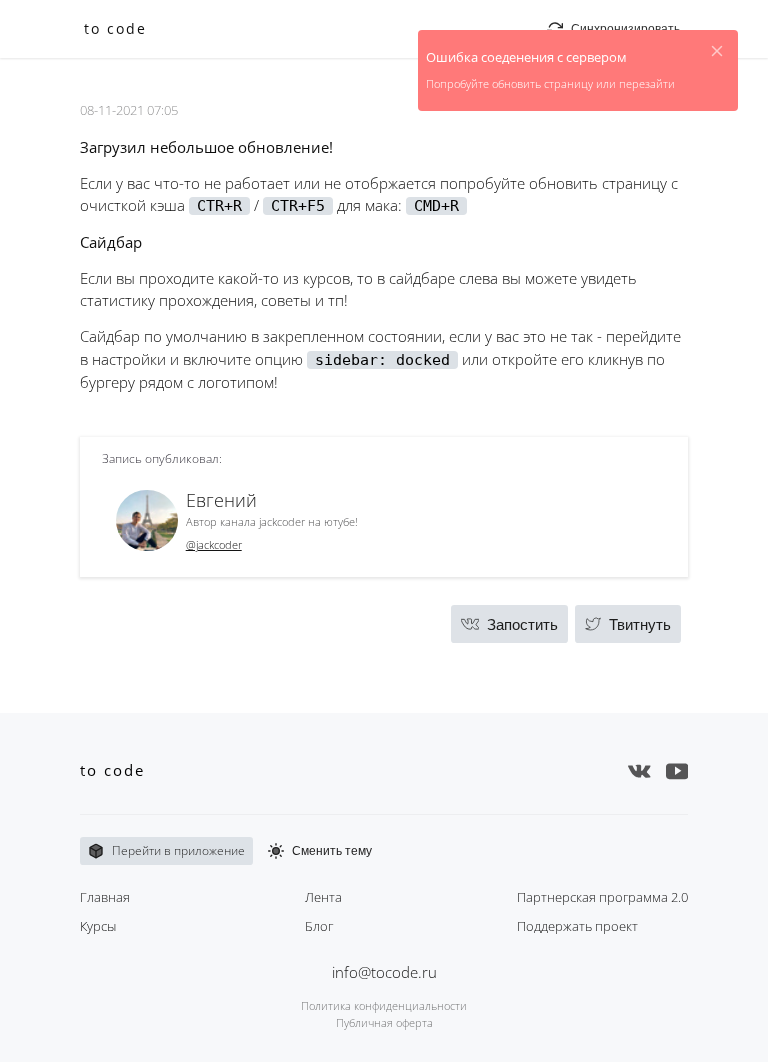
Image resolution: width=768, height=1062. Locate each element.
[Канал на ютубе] (677, 771)
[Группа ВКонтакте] (639, 771)
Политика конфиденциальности (384, 1005)
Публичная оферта (384, 1022)
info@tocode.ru (384, 972)
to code (115, 29)
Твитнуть (640, 624)
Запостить (522, 624)
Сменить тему (332, 851)
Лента (323, 897)
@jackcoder (214, 545)
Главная (105, 897)
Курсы (98, 926)
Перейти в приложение (178, 850)
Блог (319, 926)
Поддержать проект (577, 926)
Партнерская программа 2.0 (602, 897)
